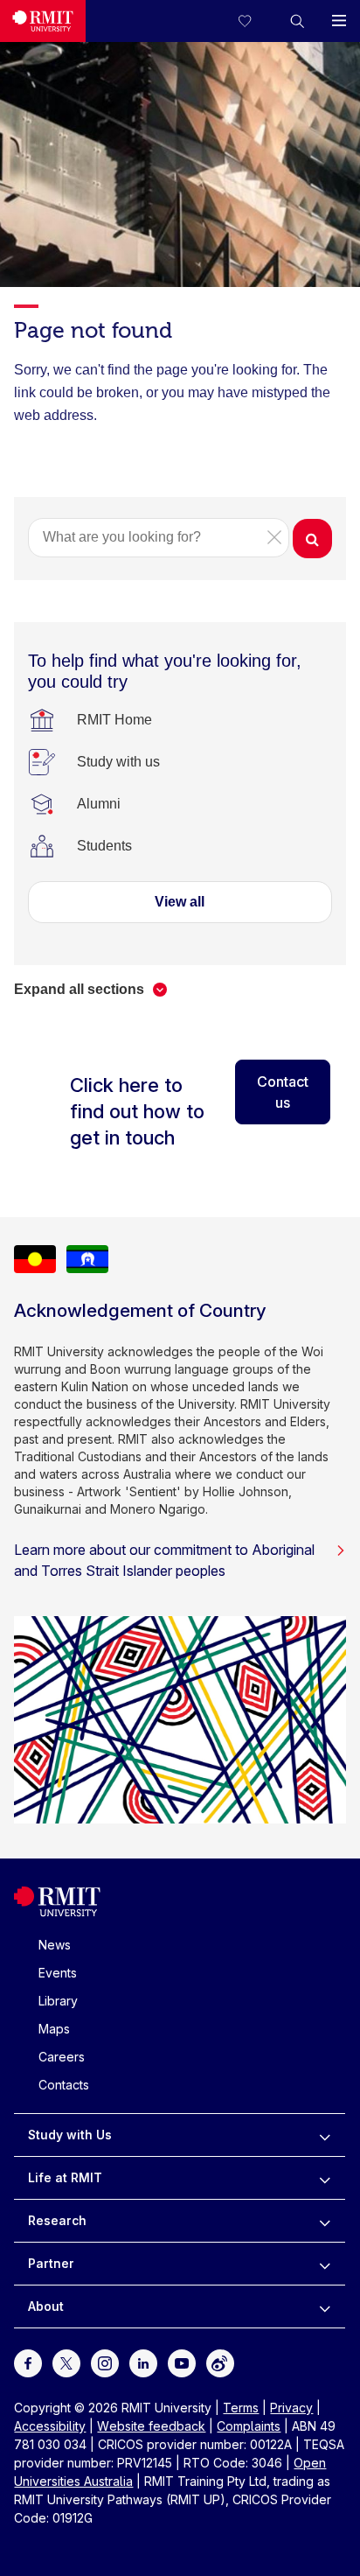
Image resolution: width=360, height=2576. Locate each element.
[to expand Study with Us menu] (325, 2135)
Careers (62, 2057)
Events (58, 1973)
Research (57, 2220)
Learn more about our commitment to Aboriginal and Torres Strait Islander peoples (164, 1560)
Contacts (64, 2085)
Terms (241, 2408)
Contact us (283, 1092)
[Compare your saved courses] (255, 21)
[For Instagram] (105, 2362)
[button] (297, 21)
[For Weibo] (220, 2362)
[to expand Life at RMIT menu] (325, 2178)
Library (58, 2001)
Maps (54, 2029)
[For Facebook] (28, 2362)
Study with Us (70, 2135)
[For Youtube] (182, 2362)
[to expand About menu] (325, 2306)
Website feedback (151, 2426)
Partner (51, 2263)
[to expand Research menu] (325, 2221)
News (55, 1945)
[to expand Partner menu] (325, 2264)
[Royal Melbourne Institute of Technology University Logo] (43, 21)
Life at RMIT (65, 2177)
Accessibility (50, 2426)
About (46, 2306)
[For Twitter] (66, 2362)
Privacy (291, 2408)
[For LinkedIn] (143, 2362)
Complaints (249, 2426)
